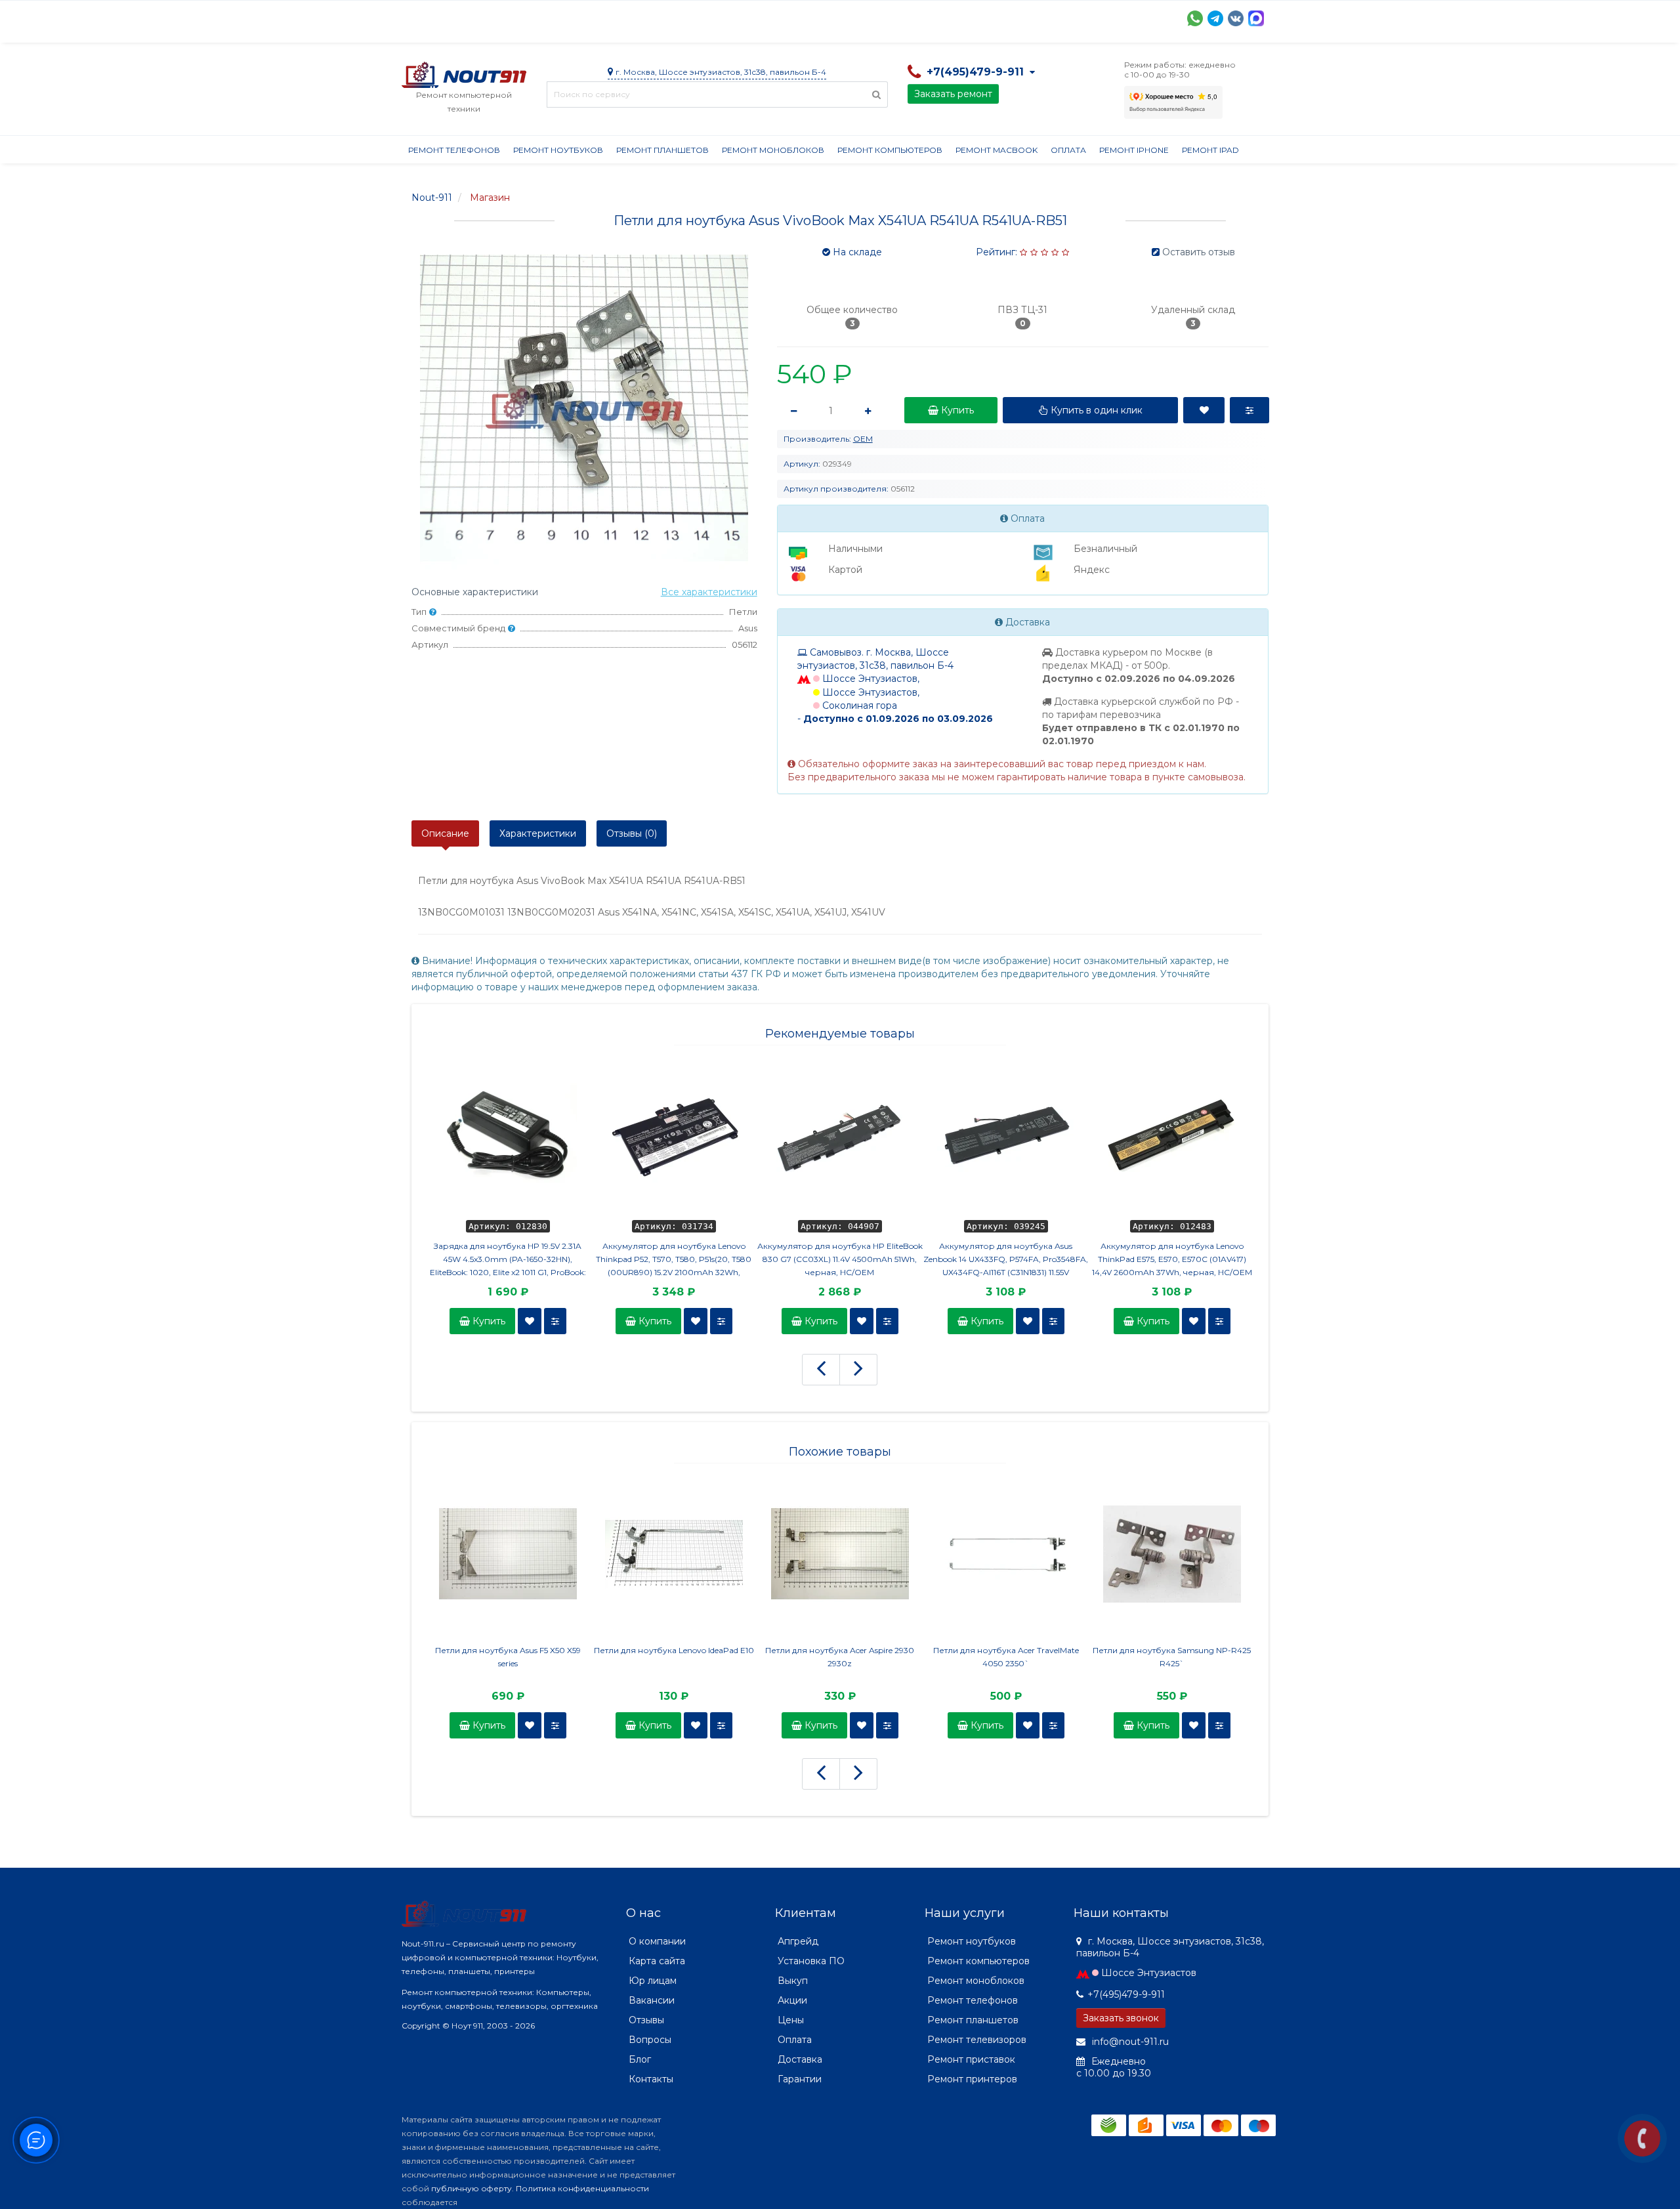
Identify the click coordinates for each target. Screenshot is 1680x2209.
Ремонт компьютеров (890, 150)
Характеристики (538, 833)
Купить (488, 1321)
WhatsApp (1195, 18)
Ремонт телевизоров (977, 2040)
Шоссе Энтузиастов (1149, 1973)
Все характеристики (709, 592)
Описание (445, 833)
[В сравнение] (555, 1321)
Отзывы (950, 17)
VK (1236, 18)
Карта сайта (657, 1961)
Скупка (682, 17)
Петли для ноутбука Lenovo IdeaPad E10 (674, 1650)
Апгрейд (798, 1941)
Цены (791, 2020)
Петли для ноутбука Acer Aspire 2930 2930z (840, 1657)
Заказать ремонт (953, 94)
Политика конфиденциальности (582, 2188)
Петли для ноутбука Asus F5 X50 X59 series (508, 1657)
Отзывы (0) (632, 833)
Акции (631, 17)
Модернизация (755, 17)
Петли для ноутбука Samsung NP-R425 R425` (1172, 1657)
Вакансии (652, 2000)
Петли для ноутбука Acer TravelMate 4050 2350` (1006, 1657)
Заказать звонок (1121, 2018)
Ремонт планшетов (662, 150)
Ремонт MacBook (997, 150)
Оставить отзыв (1199, 252)
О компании (450, 17)
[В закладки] (530, 1321)
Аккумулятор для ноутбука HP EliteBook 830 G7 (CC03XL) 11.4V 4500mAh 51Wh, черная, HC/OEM (840, 1259)
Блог (640, 2059)
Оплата (579, 17)
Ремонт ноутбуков (558, 150)
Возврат (830, 17)
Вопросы (650, 2040)
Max (1256, 18)
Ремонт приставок (971, 2059)
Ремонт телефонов (454, 150)
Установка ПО (811, 1961)
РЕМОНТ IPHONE (1134, 150)
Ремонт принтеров (972, 2079)
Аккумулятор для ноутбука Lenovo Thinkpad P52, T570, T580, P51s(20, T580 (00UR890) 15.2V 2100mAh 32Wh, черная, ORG (674, 1260)
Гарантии (891, 17)
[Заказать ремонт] (1642, 2138)
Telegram (1215, 18)
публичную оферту (472, 2188)
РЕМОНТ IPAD (1210, 150)
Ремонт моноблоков (773, 150)
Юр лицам (653, 1981)
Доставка (520, 17)
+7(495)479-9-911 (1126, 1994)
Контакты (1010, 17)
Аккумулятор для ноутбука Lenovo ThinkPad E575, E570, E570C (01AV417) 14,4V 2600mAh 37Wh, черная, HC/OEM (1172, 1259)
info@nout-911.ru (1129, 2042)
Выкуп (793, 1981)
